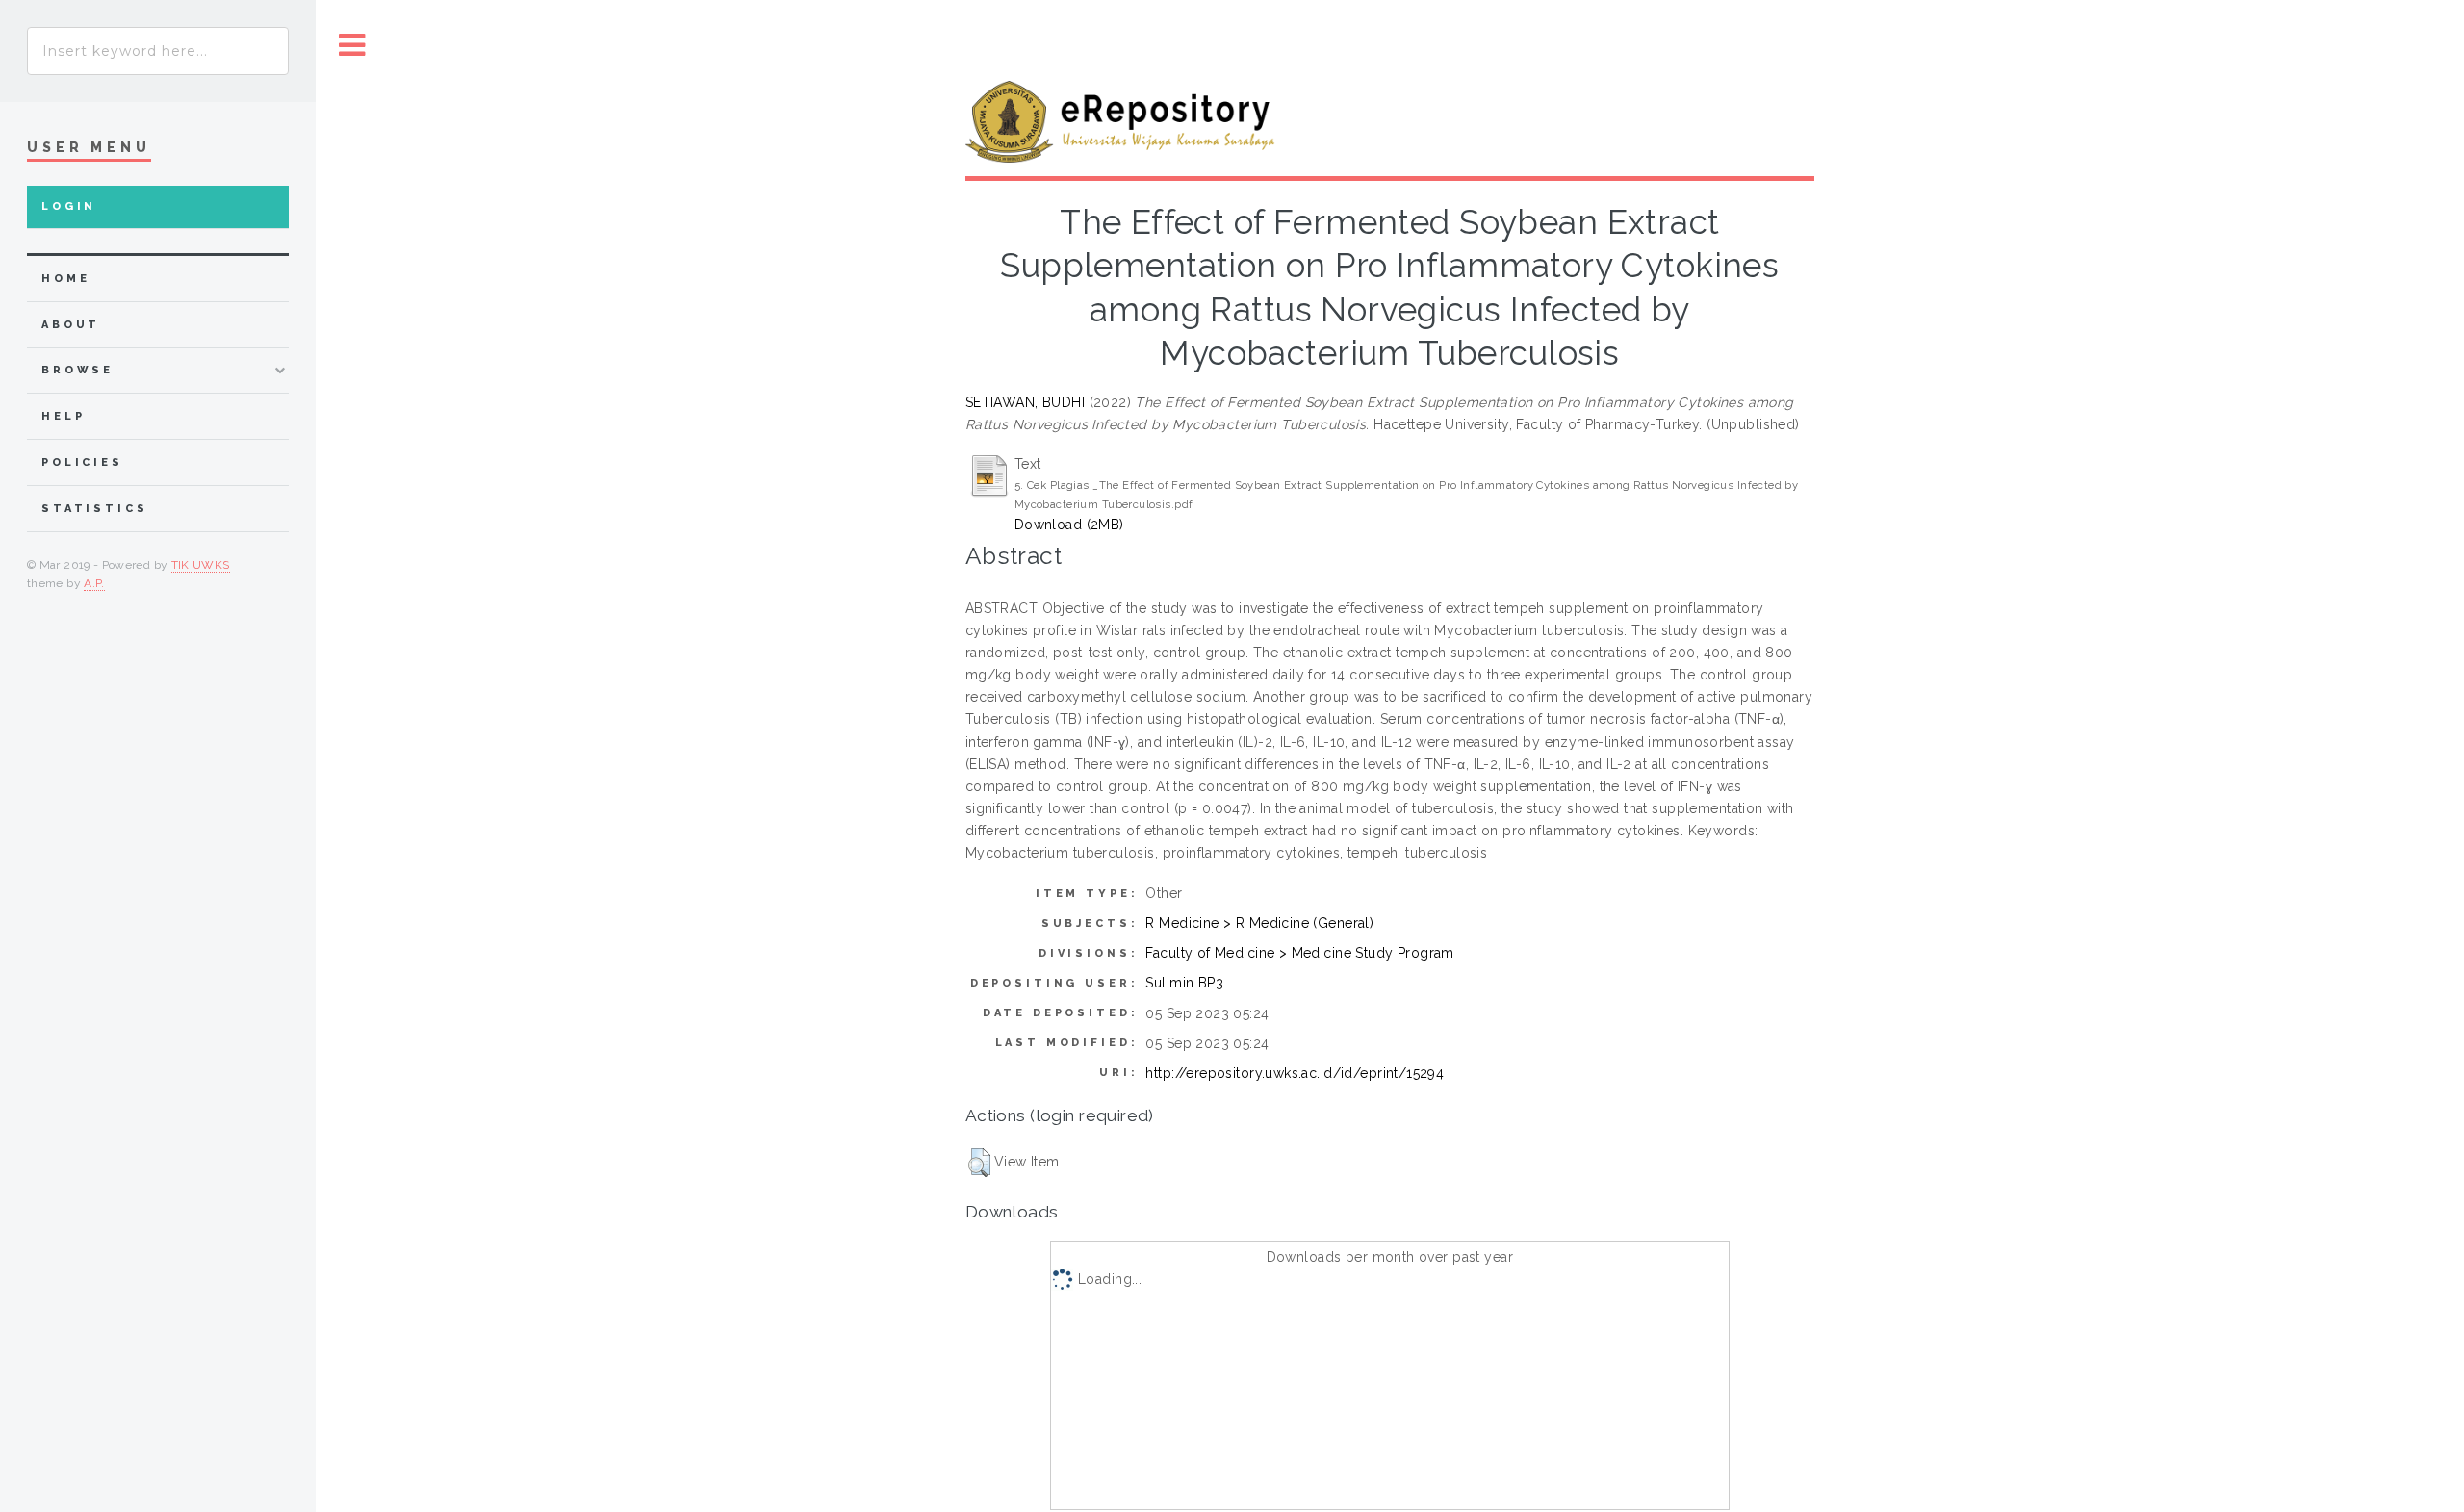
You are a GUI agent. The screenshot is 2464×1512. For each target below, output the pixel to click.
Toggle (352, 46)
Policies (82, 462)
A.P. (94, 583)
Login (69, 206)
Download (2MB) (1069, 525)
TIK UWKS (201, 565)
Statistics (95, 509)
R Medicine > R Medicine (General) (1259, 923)
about (71, 325)
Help (63, 416)
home (65, 279)
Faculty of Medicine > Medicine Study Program (1299, 953)
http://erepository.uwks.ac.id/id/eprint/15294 (1295, 1073)
